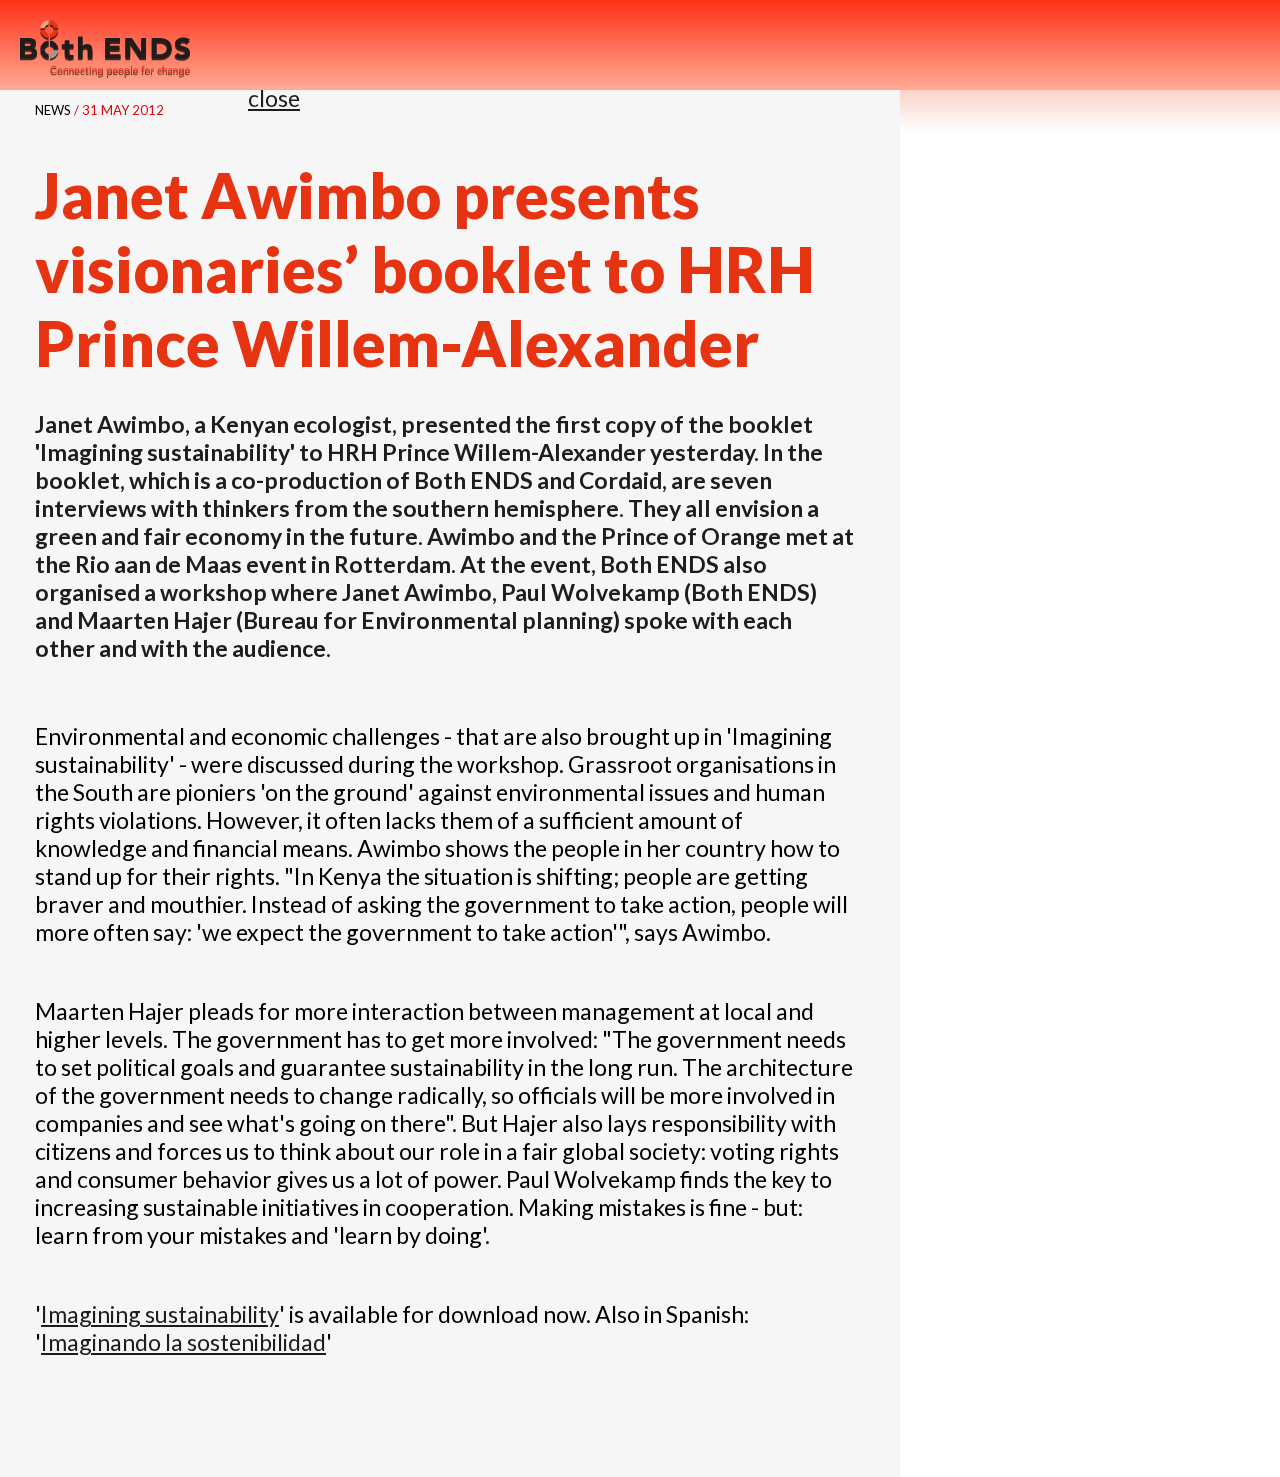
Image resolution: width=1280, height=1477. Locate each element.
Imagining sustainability (160, 1314)
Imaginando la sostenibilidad (183, 1342)
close (274, 98)
